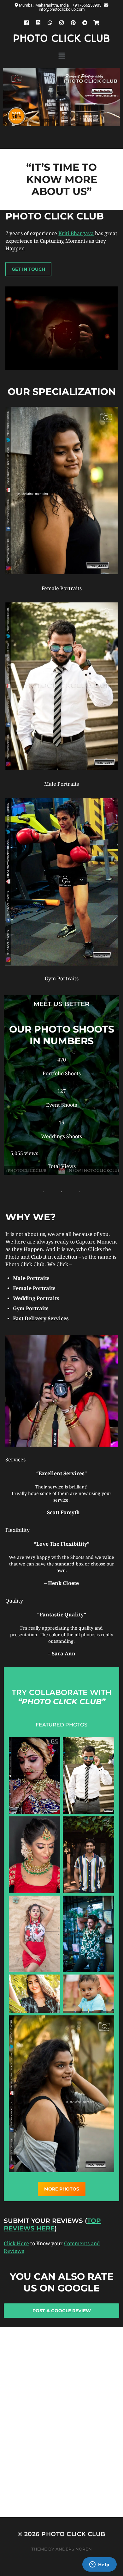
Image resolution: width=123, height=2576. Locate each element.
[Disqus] (61, 2437)
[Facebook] (26, 23)
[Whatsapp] (50, 23)
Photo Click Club (61, 39)
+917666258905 (87, 5)
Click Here (16, 2244)
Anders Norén (74, 2549)
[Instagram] (61, 23)
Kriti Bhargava (76, 233)
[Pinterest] (73, 23)
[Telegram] (85, 23)
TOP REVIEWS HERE (52, 2224)
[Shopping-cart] (97, 23)
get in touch (28, 269)
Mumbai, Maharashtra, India (44, 5)
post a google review (62, 2311)
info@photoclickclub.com (62, 9)
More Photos (62, 2189)
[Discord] (38, 23)
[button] (61, 56)
